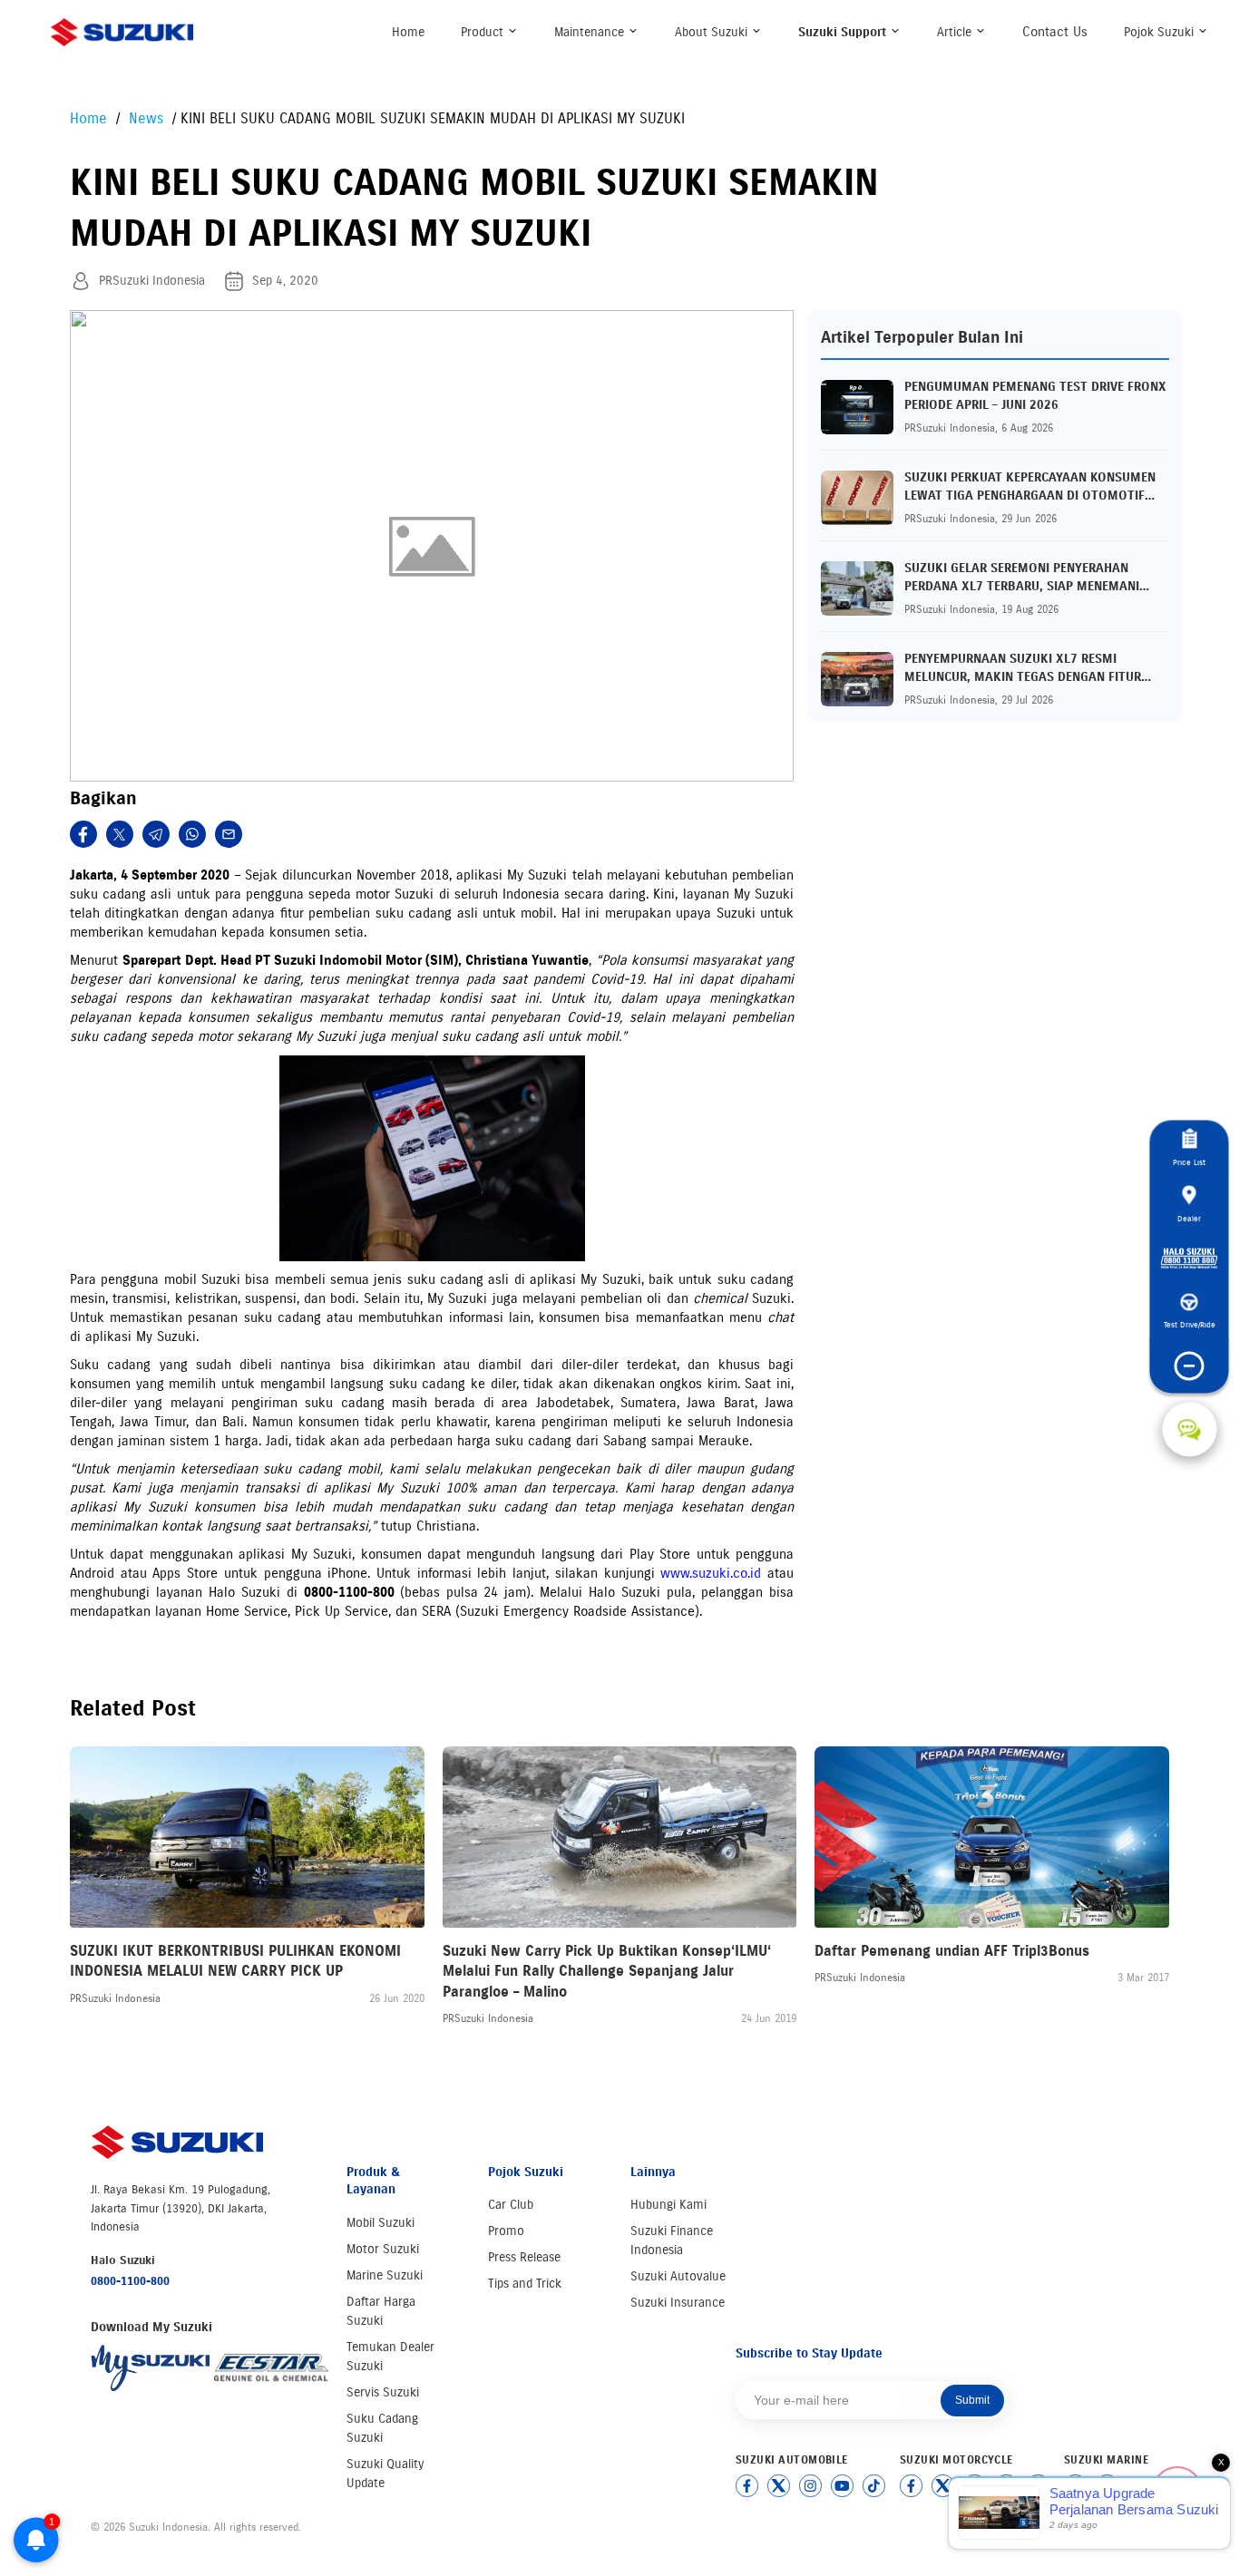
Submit (972, 2400)
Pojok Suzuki (1161, 32)
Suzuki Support (844, 32)
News (148, 118)
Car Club (511, 2205)
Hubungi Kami (668, 2205)
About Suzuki (713, 32)
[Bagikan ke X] (120, 834)
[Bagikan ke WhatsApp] (192, 834)
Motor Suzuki (383, 2249)
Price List (1189, 1162)
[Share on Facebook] (83, 834)
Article (956, 32)
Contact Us (1055, 32)
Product (484, 32)
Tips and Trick (525, 2284)
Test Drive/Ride (1190, 1324)
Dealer (1189, 1218)
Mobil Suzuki (380, 2223)
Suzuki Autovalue (678, 2276)
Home (408, 32)
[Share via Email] (229, 834)
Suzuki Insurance (678, 2303)
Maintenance (591, 32)
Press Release (524, 2257)
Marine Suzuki (385, 2275)
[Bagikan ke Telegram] (156, 834)
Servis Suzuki (383, 2392)
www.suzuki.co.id (711, 1573)
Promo (506, 2231)
